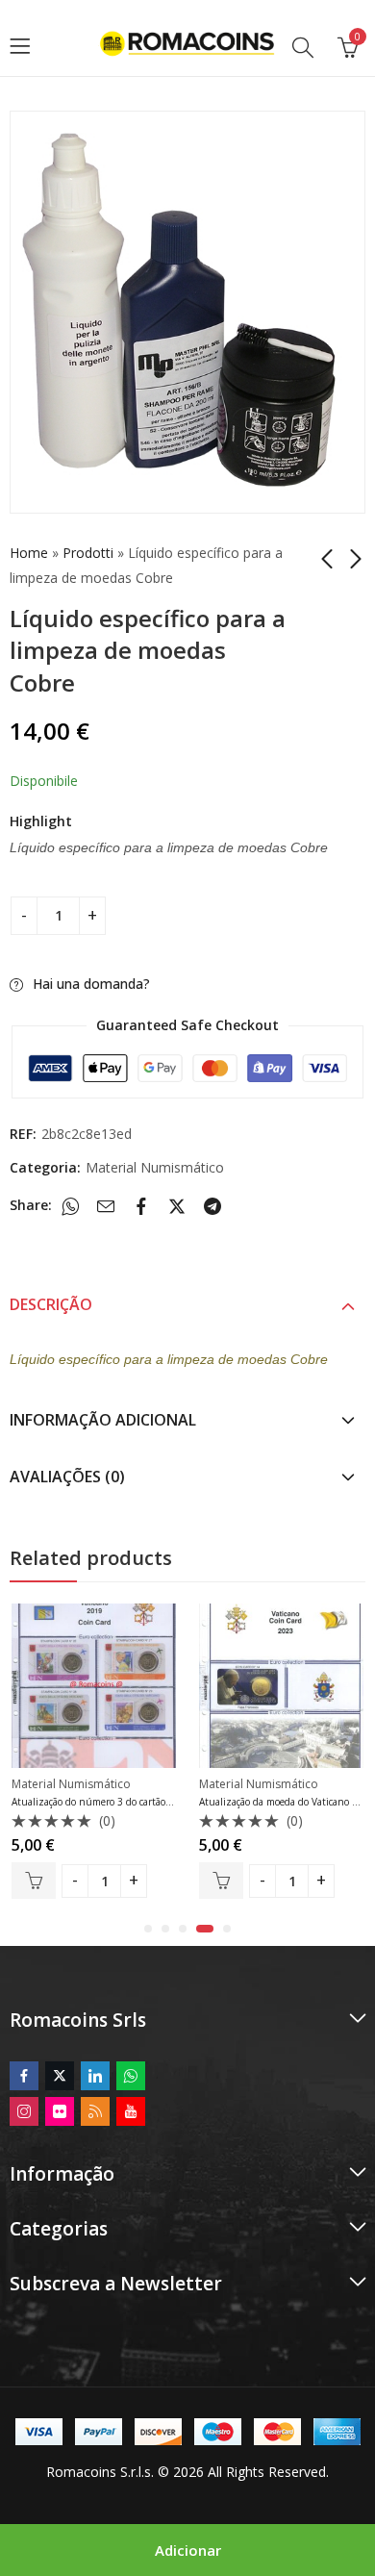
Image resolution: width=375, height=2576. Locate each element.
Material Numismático (155, 1167)
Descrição (51, 1304)
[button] (148, 1929)
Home (29, 553)
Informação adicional (103, 1420)
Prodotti (88, 553)
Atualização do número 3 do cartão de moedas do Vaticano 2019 (153, 1802)
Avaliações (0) (67, 1477)
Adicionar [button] (34, 1881)
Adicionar (188, 2550)
